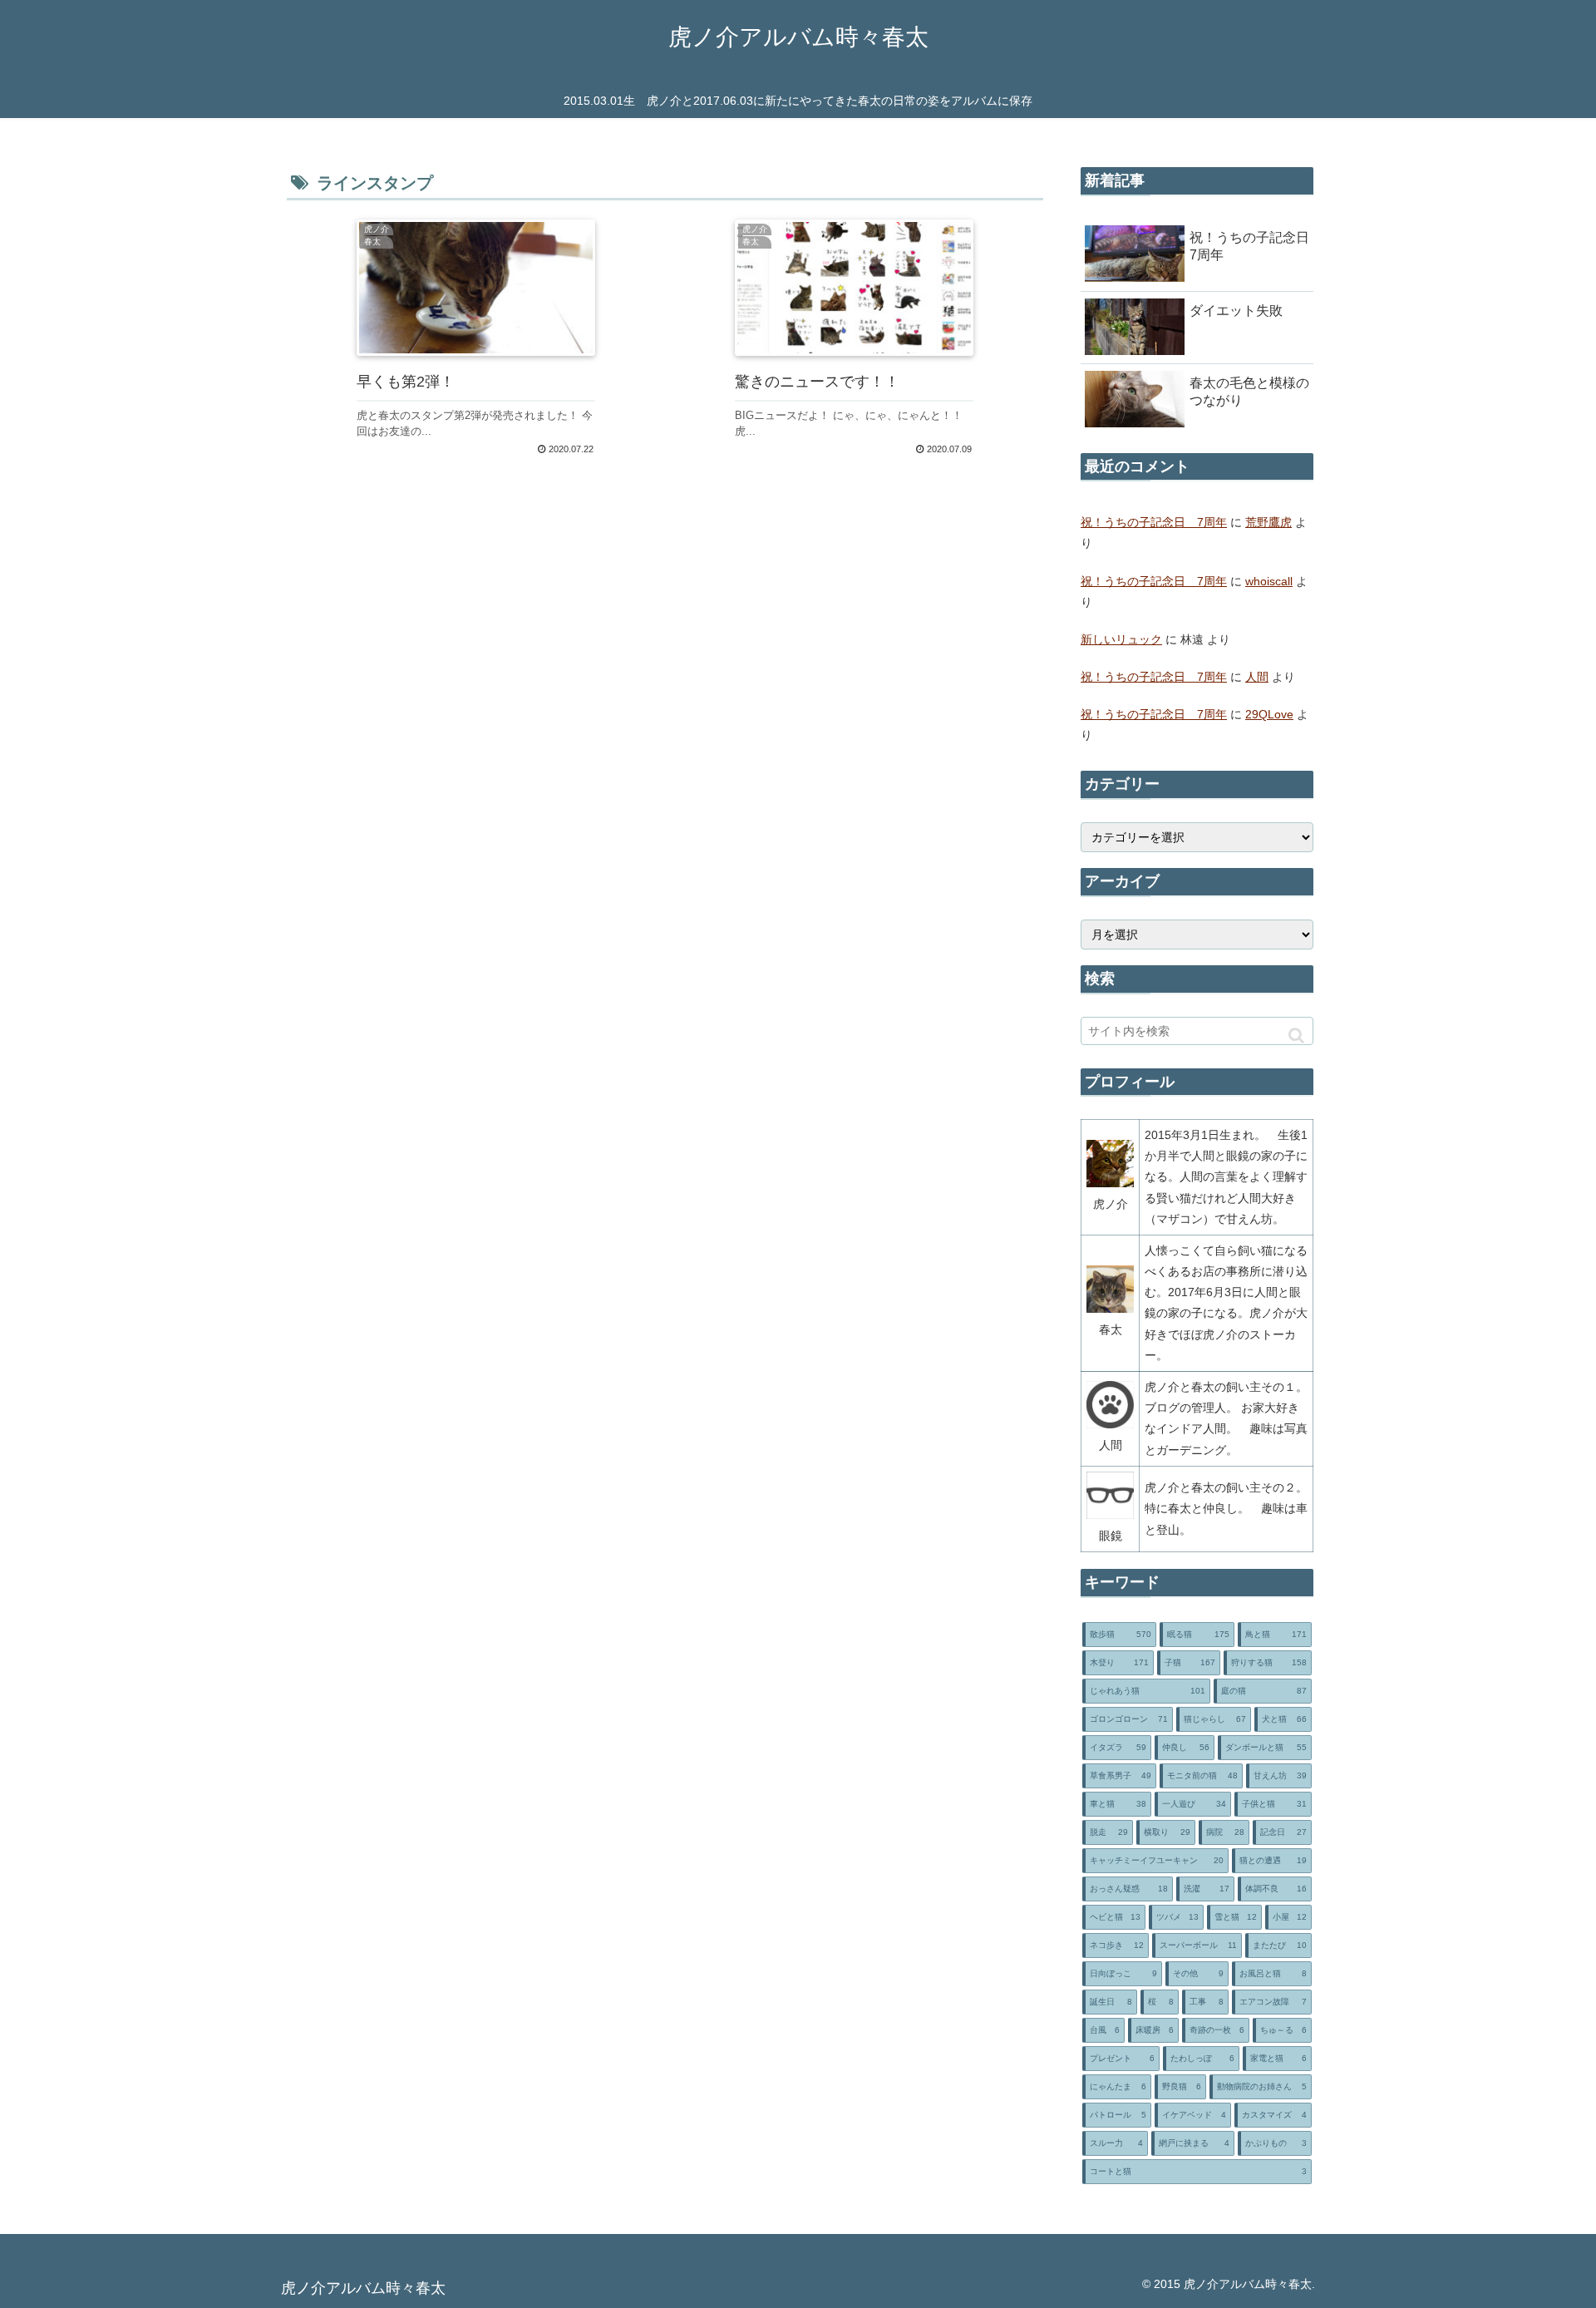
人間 (1257, 677)
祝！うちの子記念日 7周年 (1154, 522)
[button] (1296, 1036)
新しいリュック (1121, 639)
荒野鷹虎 (1268, 522)
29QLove (1269, 714)
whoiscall (1269, 581)
